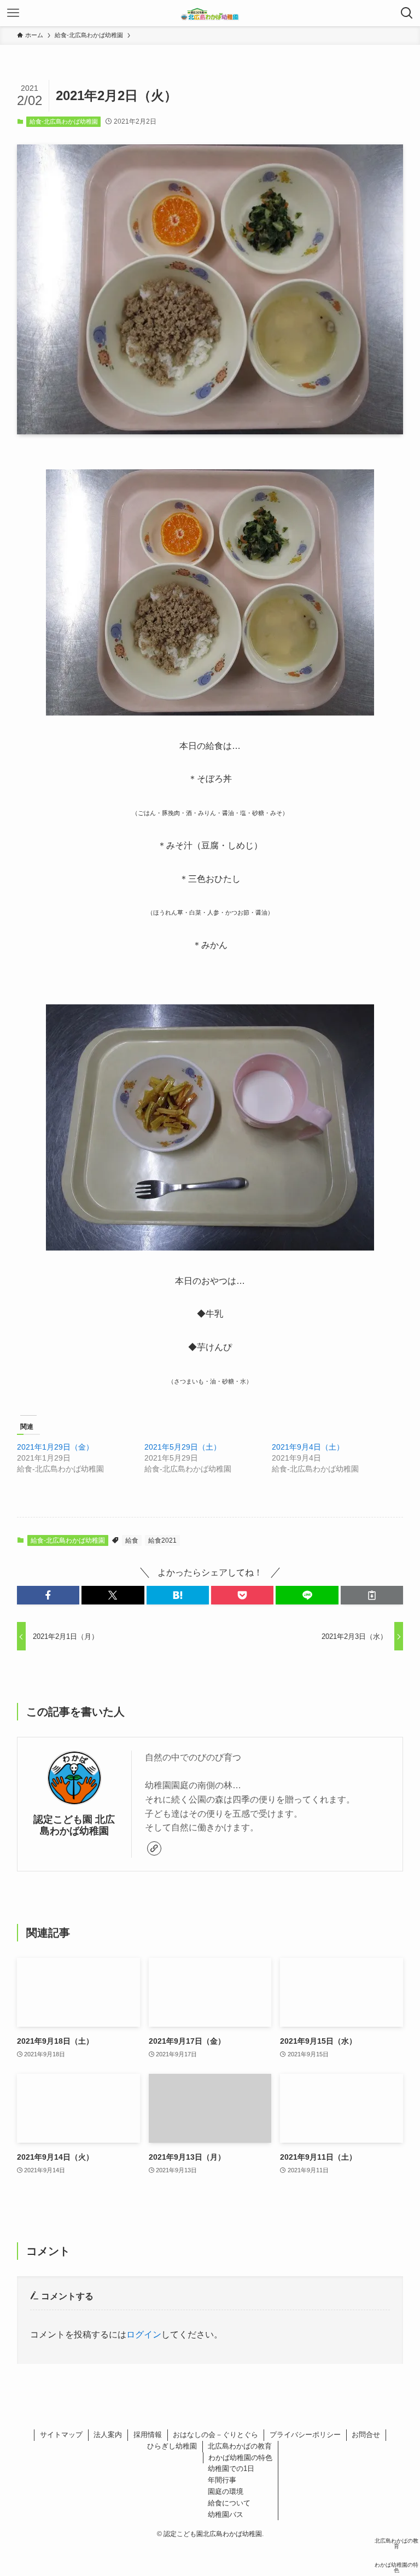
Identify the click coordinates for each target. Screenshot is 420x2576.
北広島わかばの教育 (240, 2446)
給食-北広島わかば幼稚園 (64, 121)
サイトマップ (61, 2435)
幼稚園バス (226, 2514)
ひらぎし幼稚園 (172, 2446)
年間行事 (222, 2480)
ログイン (144, 2334)
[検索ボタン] (407, 13)
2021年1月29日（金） (55, 1447)
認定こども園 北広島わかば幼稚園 (74, 1825)
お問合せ (366, 2435)
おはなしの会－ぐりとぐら (215, 2435)
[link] (154, 1848)
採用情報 (148, 2435)
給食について (229, 2503)
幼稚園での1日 (231, 2469)
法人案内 (108, 2435)
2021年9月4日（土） (308, 1447)
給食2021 (162, 1540)
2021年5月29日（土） (183, 1447)
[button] (48, 1595)
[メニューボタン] (13, 13)
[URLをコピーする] (372, 1595)
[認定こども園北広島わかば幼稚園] (210, 13)
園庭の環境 (226, 2491)
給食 (132, 1540)
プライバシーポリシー (305, 2435)
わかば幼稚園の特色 (240, 2458)
